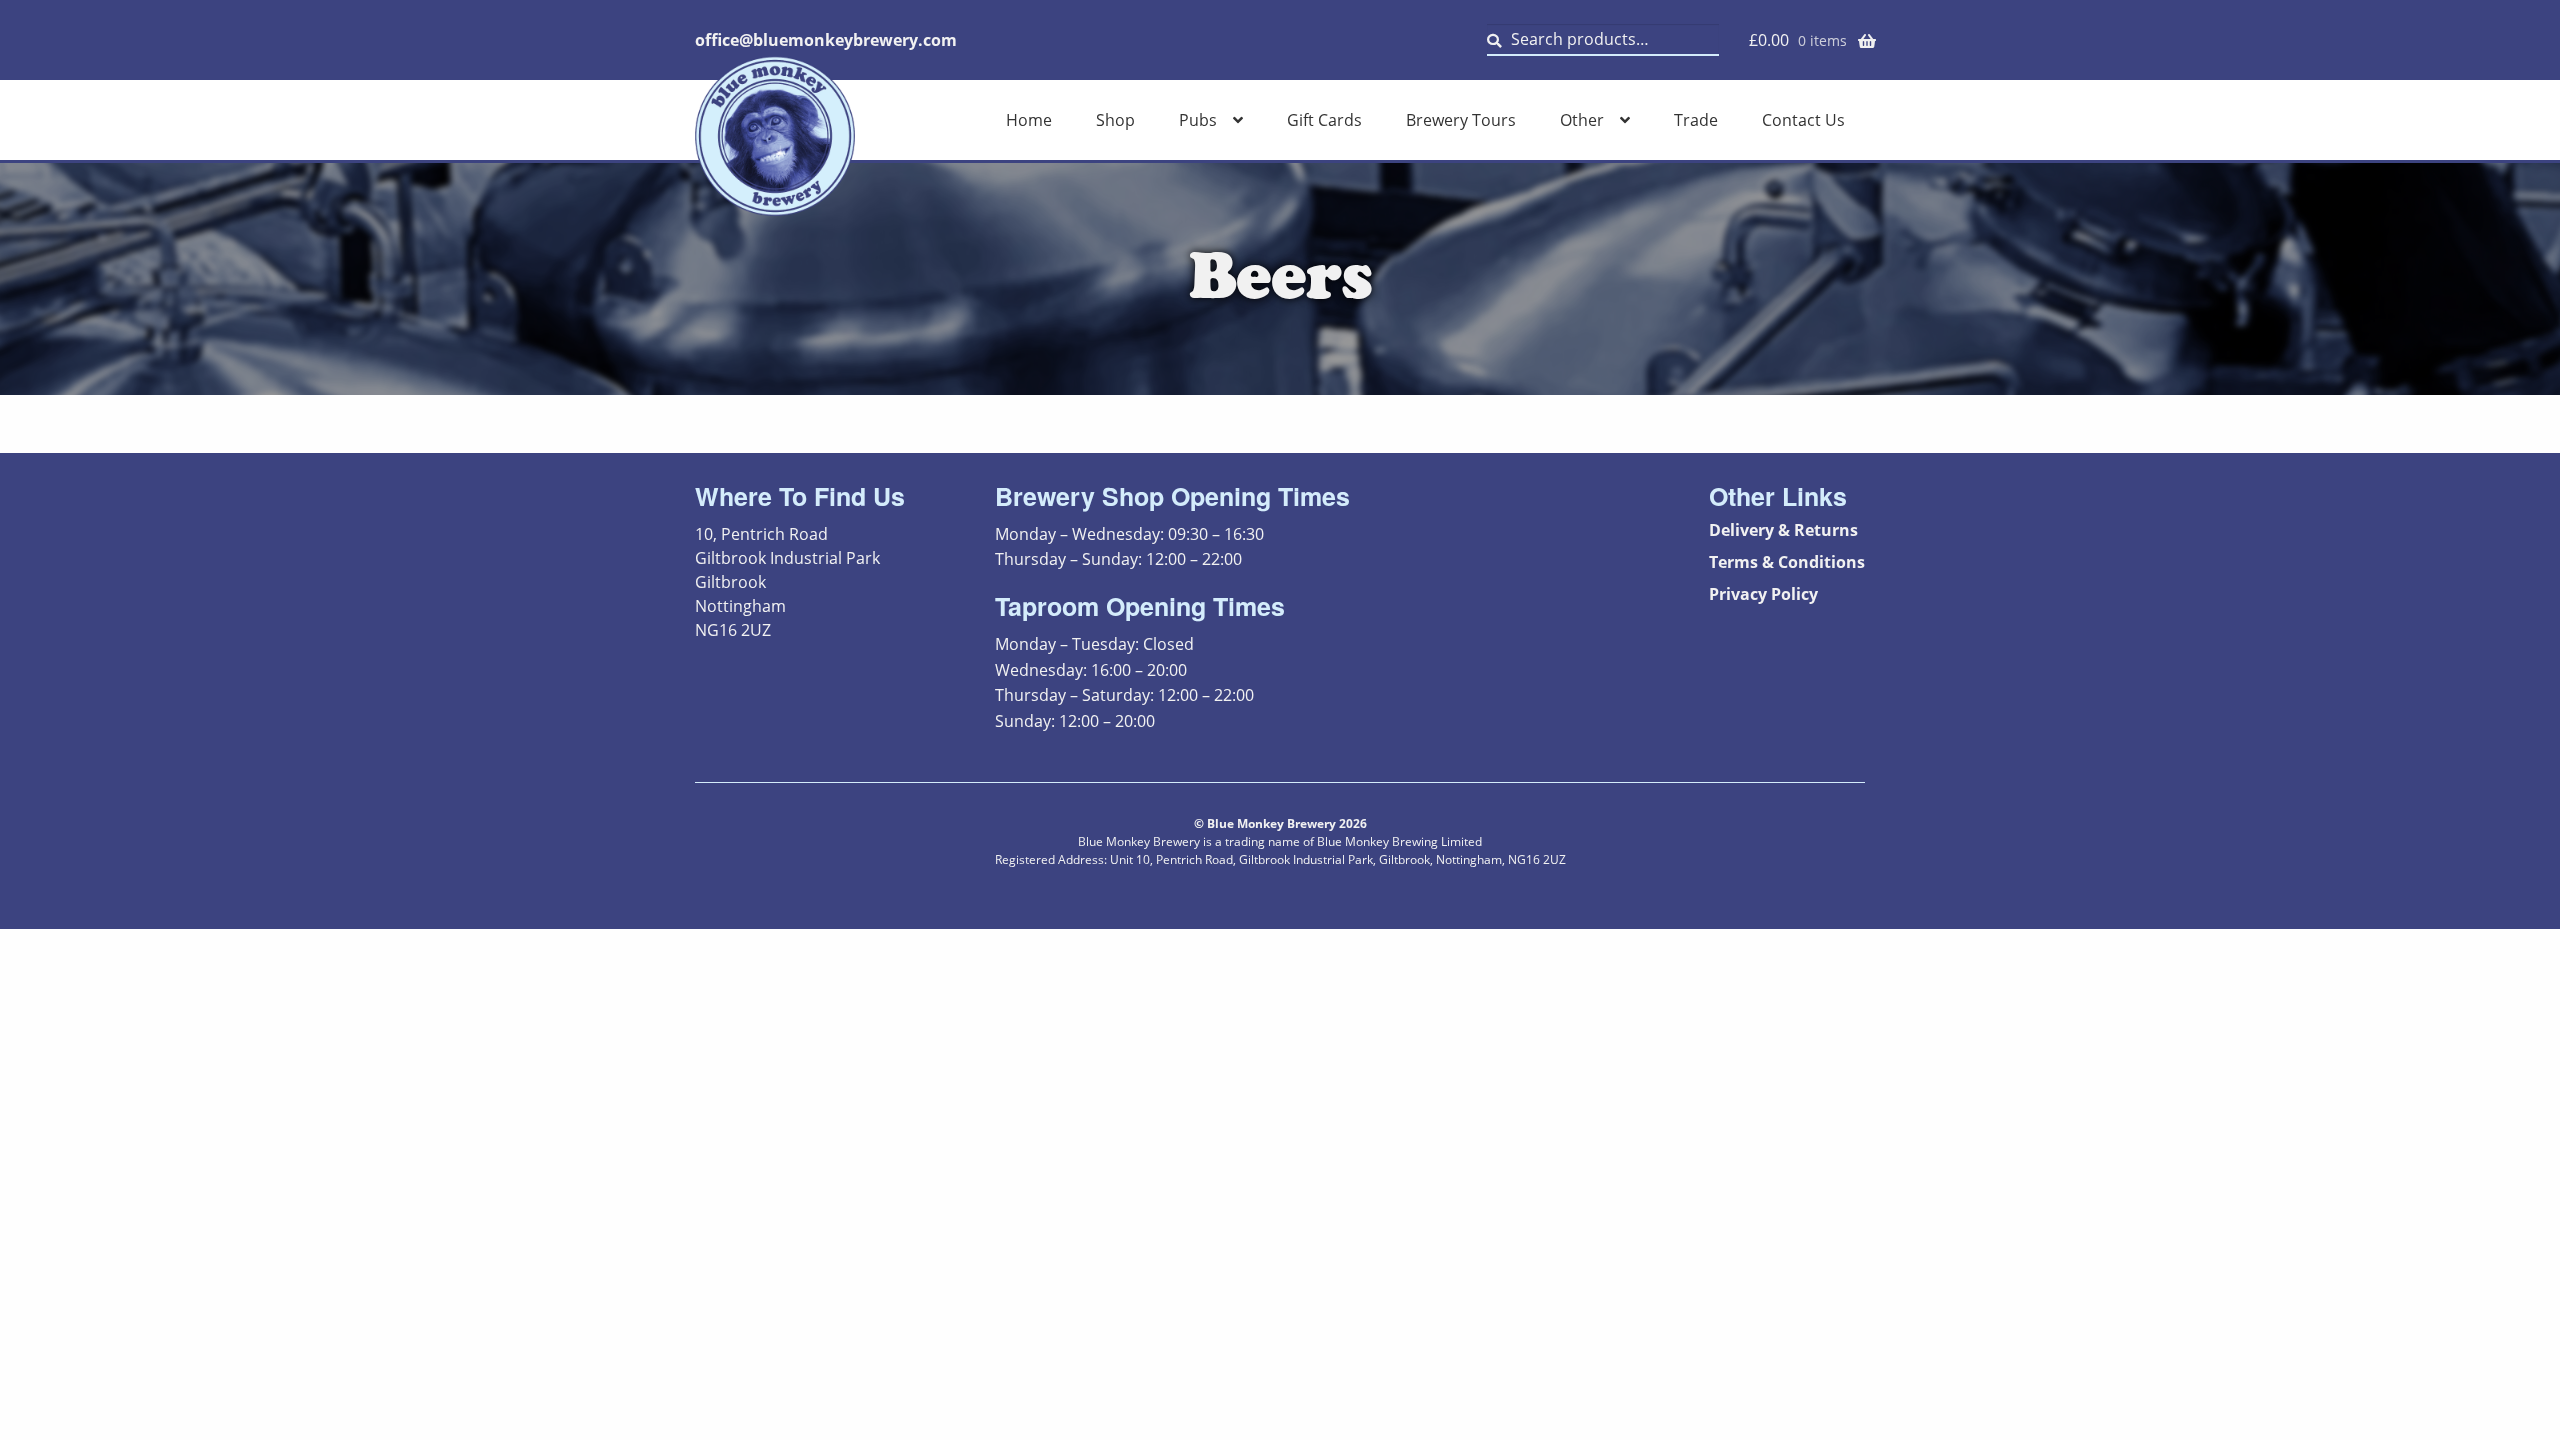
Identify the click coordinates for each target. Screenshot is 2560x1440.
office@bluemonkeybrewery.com (826, 40)
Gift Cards (1324, 120)
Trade (1696, 120)
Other (1582, 120)
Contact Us (1803, 120)
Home (1029, 120)
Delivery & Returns (1783, 530)
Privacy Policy (1763, 594)
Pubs (1198, 120)
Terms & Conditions (1787, 562)
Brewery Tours (1461, 120)
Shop (1115, 120)
